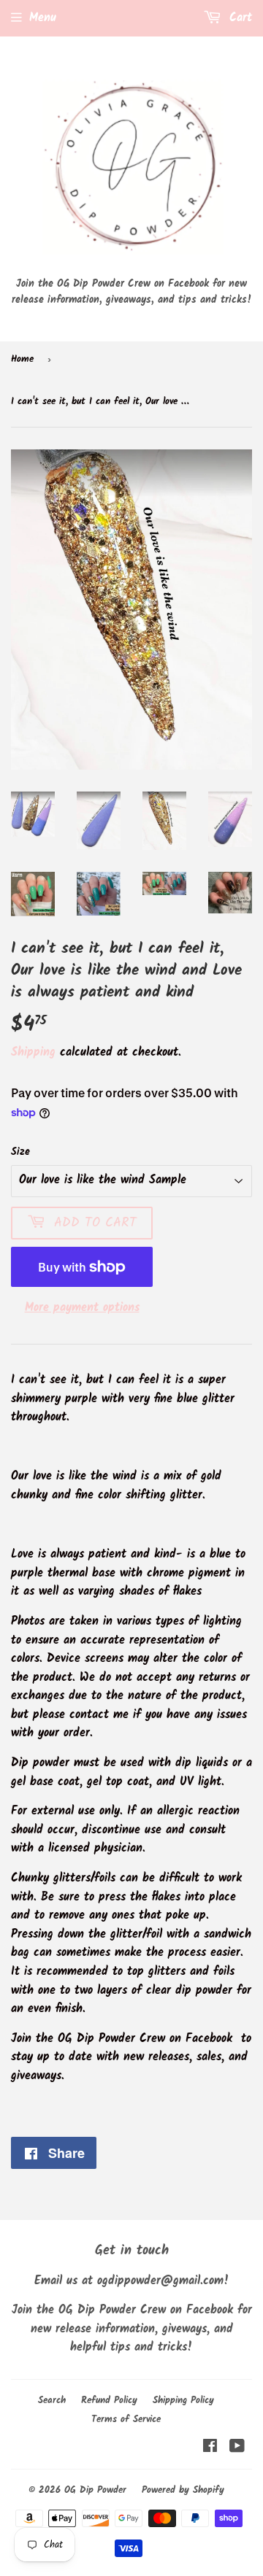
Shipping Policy (183, 2401)
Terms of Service (126, 2420)
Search (52, 2401)
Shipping (33, 1052)
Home (22, 359)
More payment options (82, 1308)
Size (20, 1152)
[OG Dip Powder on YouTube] (237, 2448)
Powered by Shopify (183, 2490)
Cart (239, 18)
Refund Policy (109, 2401)
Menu (43, 18)
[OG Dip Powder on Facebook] (210, 2448)
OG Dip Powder (95, 2490)
